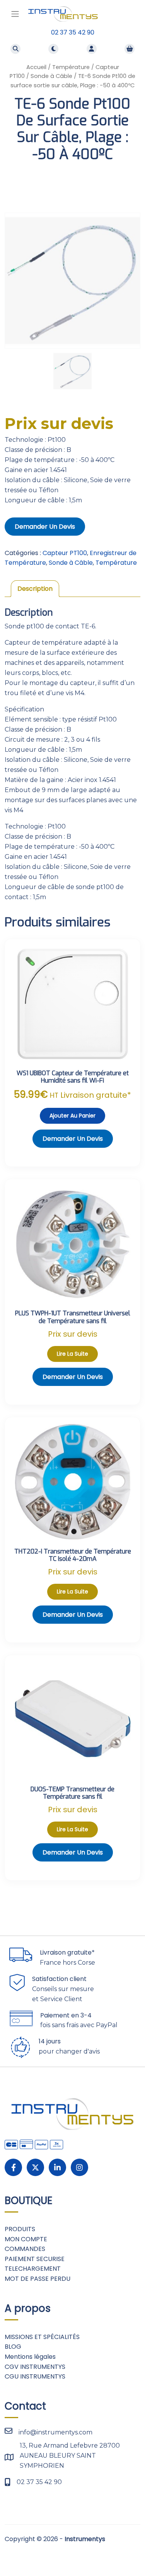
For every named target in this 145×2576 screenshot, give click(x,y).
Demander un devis (45, 527)
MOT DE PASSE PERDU (38, 2279)
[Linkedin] (57, 2167)
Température (71, 67)
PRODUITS (20, 2229)
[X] (35, 2167)
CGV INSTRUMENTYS (35, 2367)
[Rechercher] (15, 49)
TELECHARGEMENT (33, 2269)
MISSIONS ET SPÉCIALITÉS (42, 2337)
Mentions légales (30, 2357)
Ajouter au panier (72, 1116)
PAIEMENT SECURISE (35, 2259)
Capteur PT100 (65, 553)
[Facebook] (13, 2167)
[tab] (35, 589)
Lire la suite (72, 1354)
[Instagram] (79, 2167)
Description (35, 589)
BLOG (13, 2347)
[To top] (130, 2552)
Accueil (36, 67)
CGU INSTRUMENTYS (35, 2376)
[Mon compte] (92, 49)
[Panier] (130, 49)
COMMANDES (25, 2249)
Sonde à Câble (51, 76)
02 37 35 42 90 (73, 32)
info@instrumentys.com (55, 2432)
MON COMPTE (26, 2239)
